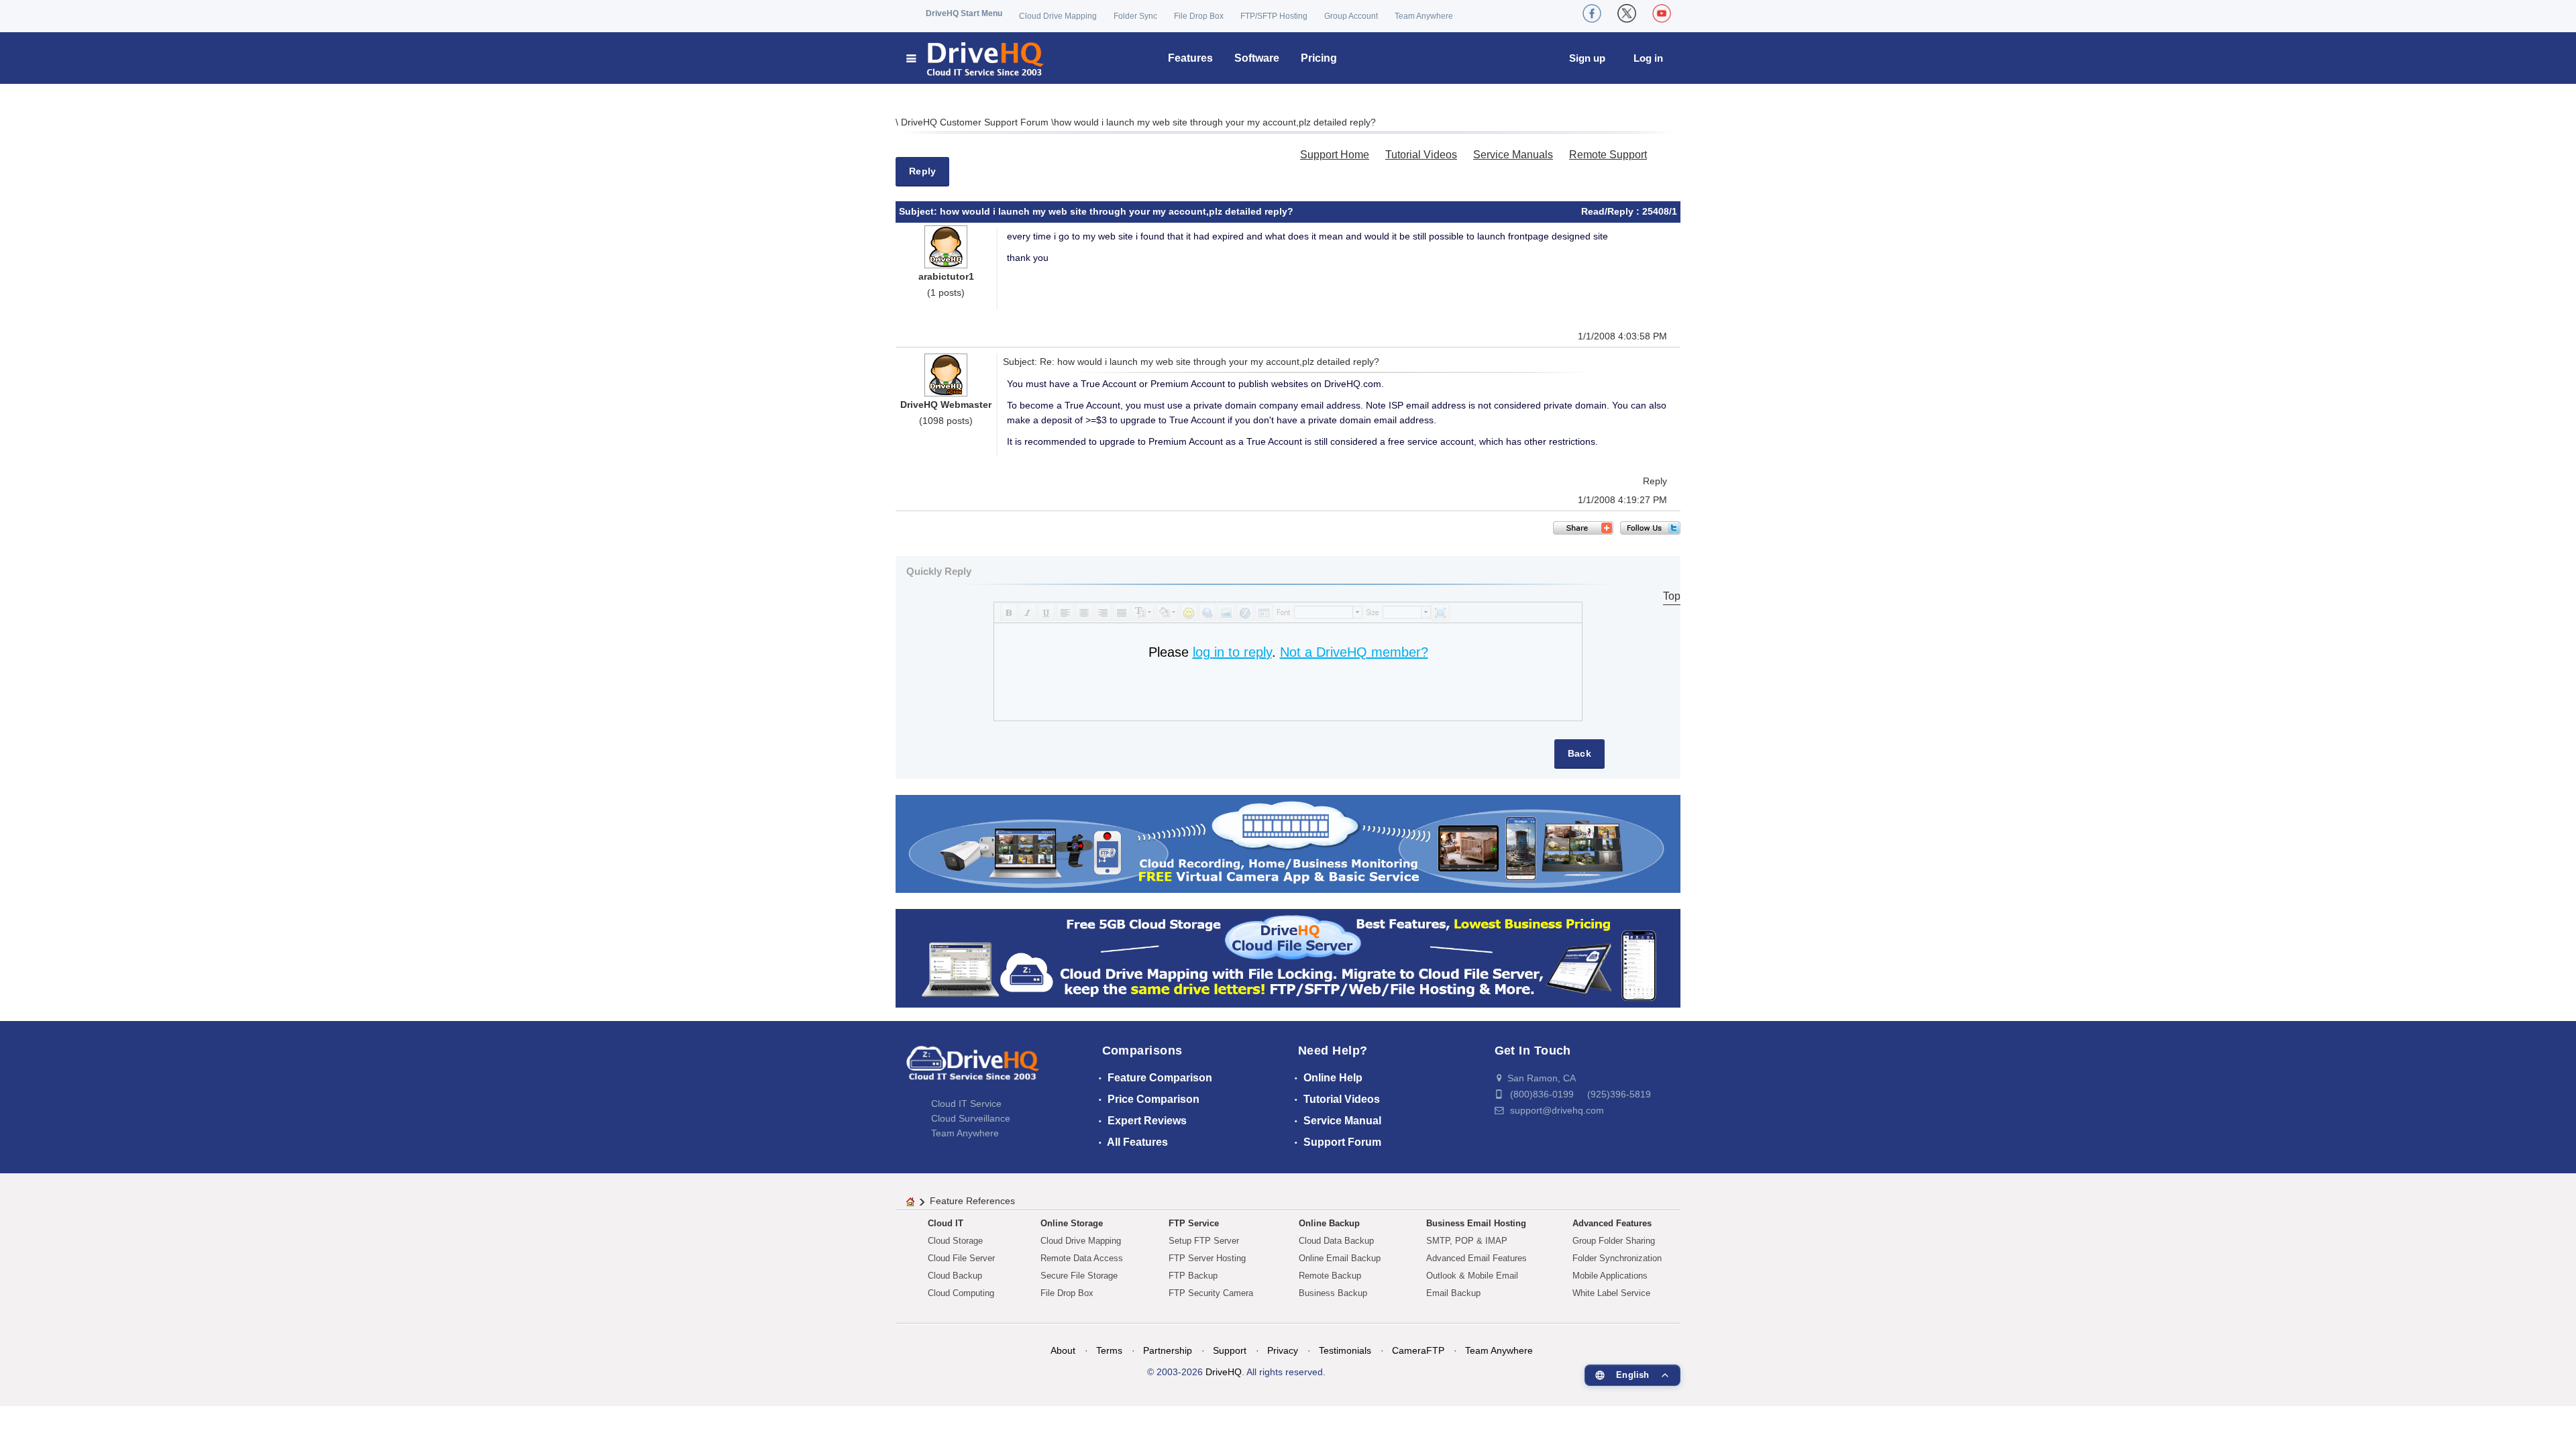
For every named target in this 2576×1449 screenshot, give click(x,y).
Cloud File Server (961, 1258)
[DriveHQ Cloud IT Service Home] (976, 58)
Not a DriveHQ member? (1354, 652)
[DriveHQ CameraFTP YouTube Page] (1662, 13)
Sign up (1587, 58)
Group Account (1351, 16)
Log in (1648, 58)
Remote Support (1608, 155)
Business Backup (1333, 1293)
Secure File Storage (1079, 1276)
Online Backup (1329, 1223)
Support (1230, 1350)
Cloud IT (946, 1223)
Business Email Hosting (1476, 1223)
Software (1257, 58)
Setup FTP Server (1204, 1241)
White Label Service (1611, 1293)
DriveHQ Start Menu (964, 13)
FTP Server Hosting (1207, 1258)
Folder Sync (1135, 16)
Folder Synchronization (1617, 1258)
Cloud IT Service (966, 1104)
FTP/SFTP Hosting (1274, 16)
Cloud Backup (955, 1276)
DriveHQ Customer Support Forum (976, 122)
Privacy (1283, 1350)
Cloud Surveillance (971, 1118)
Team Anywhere (1424, 16)
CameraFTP (1418, 1350)
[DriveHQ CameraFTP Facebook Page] (1592, 13)
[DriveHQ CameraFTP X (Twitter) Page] (1627, 13)
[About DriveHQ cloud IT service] (973, 1069)
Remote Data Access (1082, 1258)
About (1063, 1350)
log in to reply (1232, 652)
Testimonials (1345, 1350)
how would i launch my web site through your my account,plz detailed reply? (1215, 122)
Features (1190, 58)
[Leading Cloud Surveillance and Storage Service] (1288, 843)
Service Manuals (1513, 155)
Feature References (972, 1201)
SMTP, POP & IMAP (1467, 1241)
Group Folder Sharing (1614, 1241)
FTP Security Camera (1211, 1293)
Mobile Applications (1610, 1276)
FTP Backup (1193, 1276)
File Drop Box (1199, 16)
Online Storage (1072, 1223)
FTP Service (1194, 1223)
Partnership (1168, 1350)
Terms (1109, 1350)
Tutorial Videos (1421, 155)
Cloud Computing (961, 1293)
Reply (922, 171)
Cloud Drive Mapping (1058, 16)
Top (1672, 596)
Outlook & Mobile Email (1472, 1276)
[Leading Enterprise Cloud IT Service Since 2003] (1288, 958)
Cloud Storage (955, 1241)
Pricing (1319, 58)
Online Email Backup (1340, 1258)
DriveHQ (1224, 1372)
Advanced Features (1612, 1223)
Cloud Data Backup (1336, 1241)
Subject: (919, 211)
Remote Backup (1330, 1276)
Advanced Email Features (1477, 1258)
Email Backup (1453, 1293)
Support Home (1335, 155)
